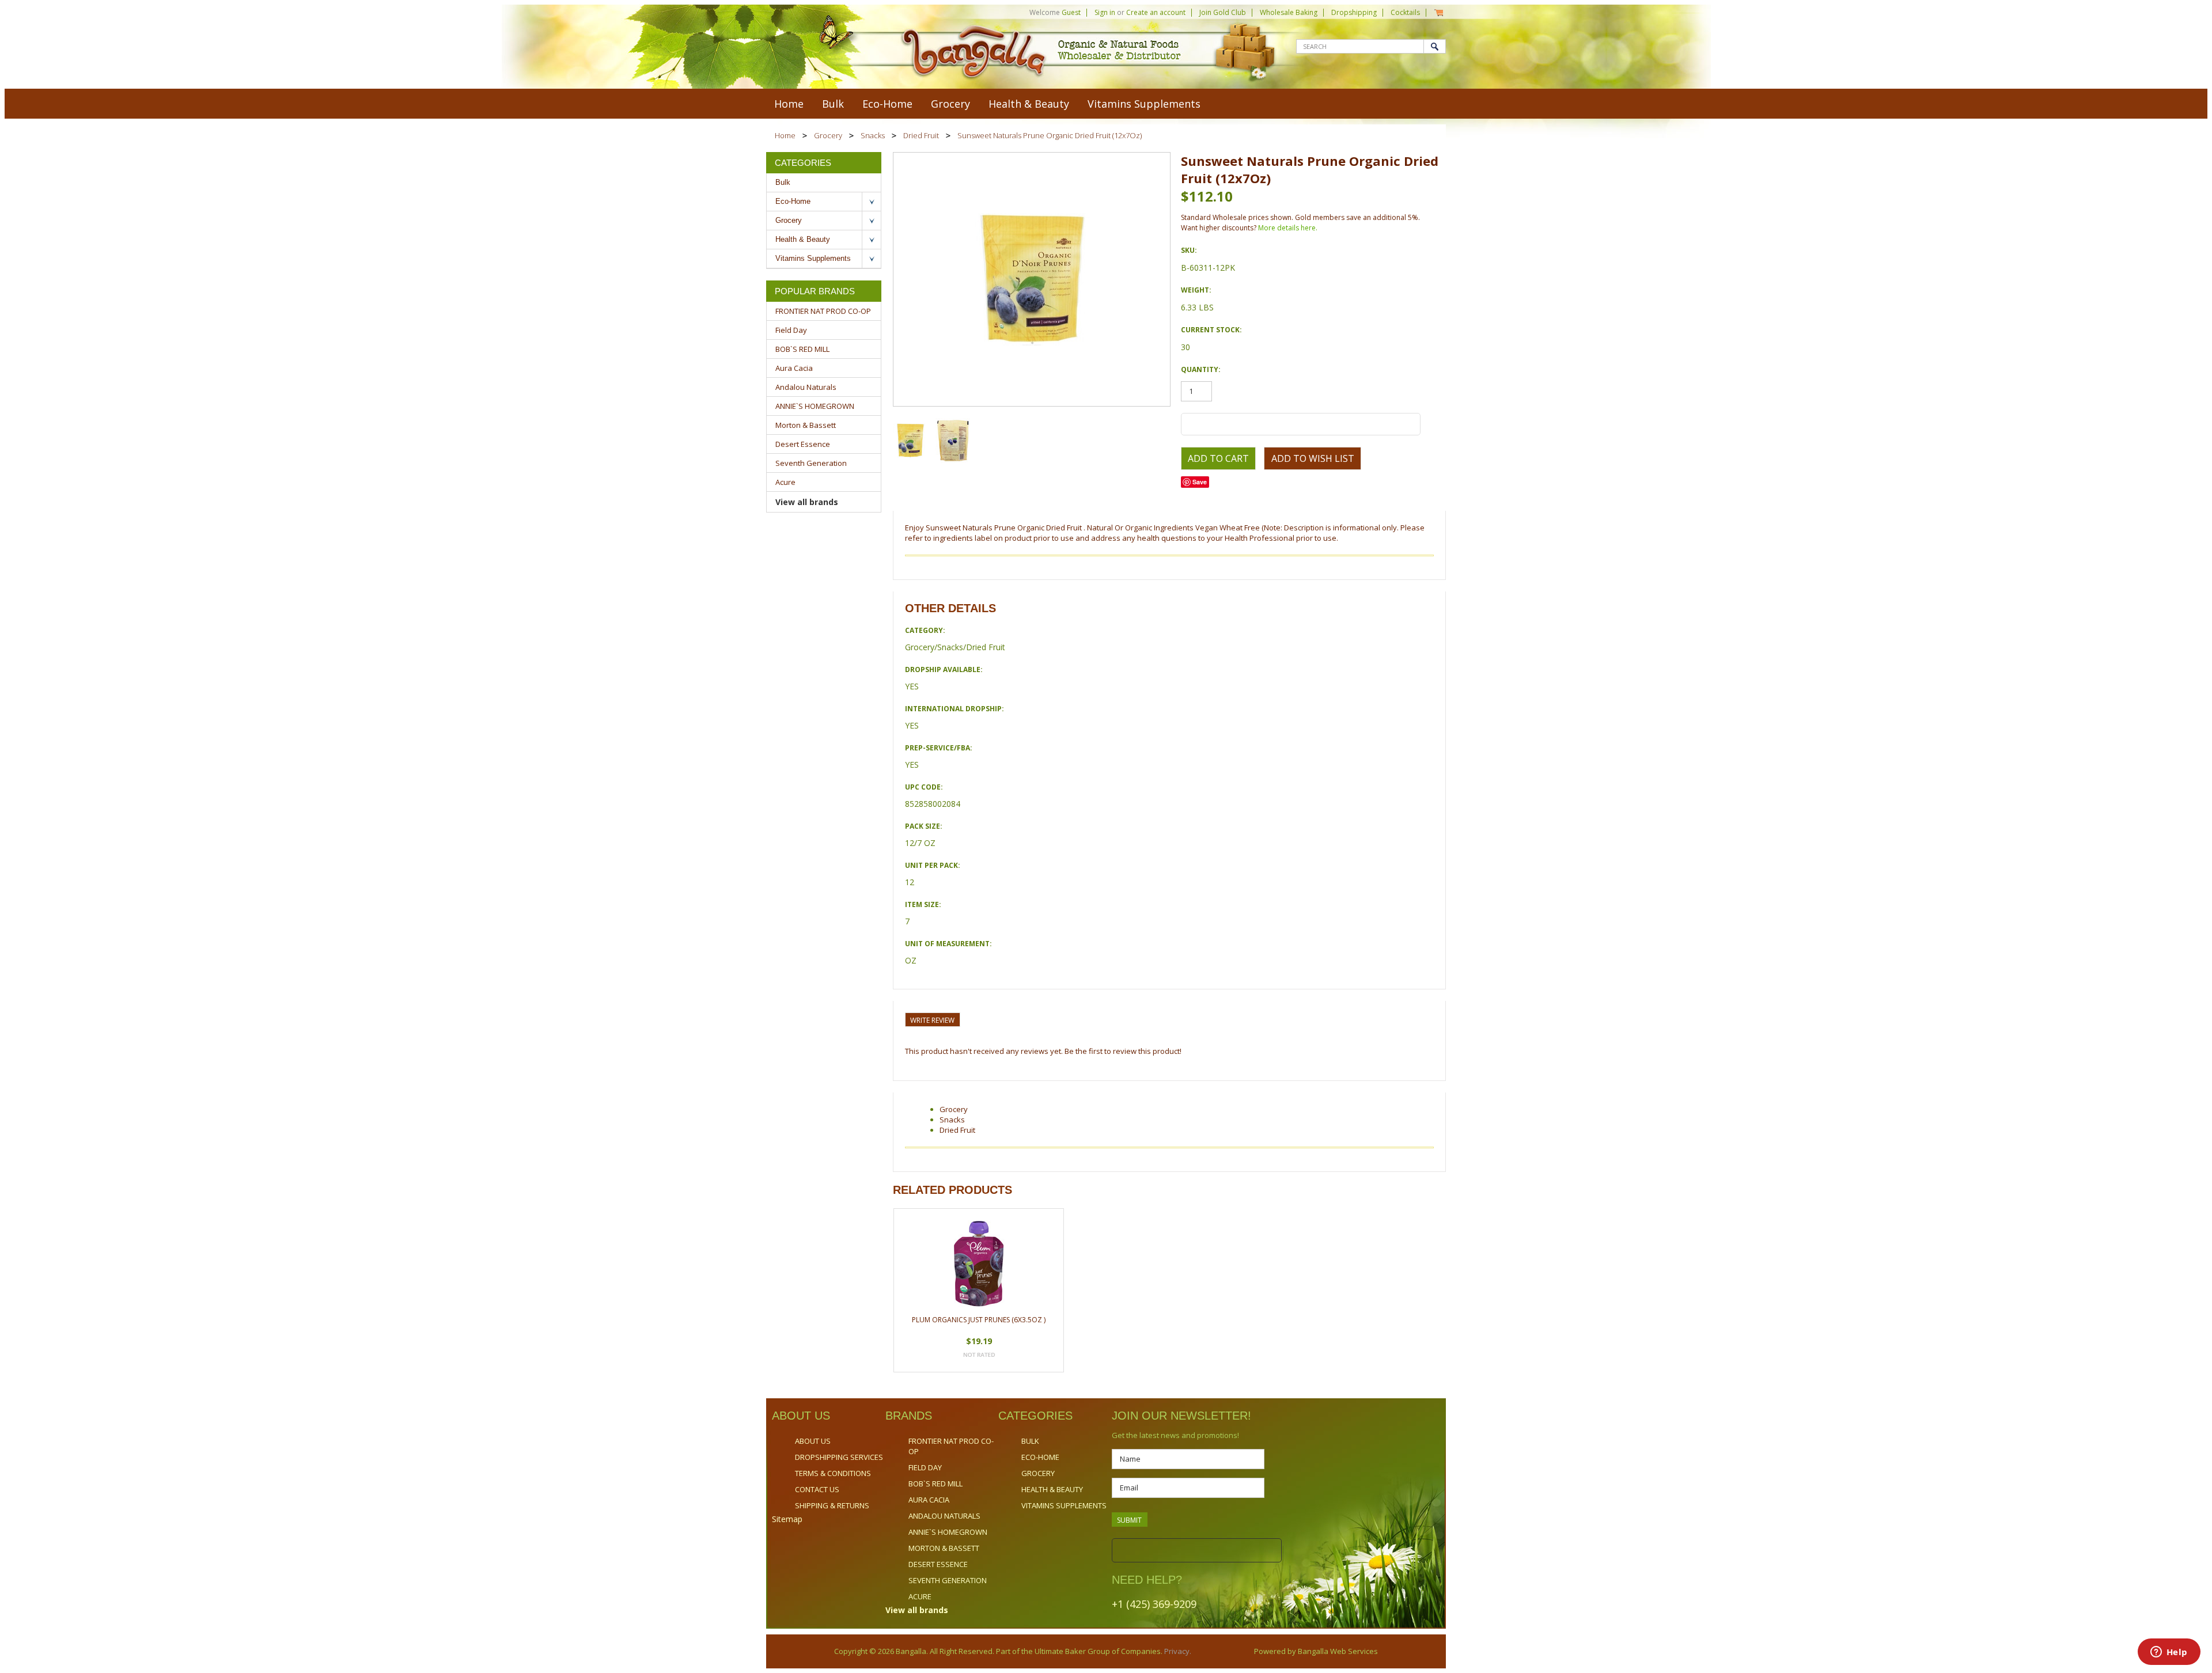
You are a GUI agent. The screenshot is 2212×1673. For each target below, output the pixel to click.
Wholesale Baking (1289, 12)
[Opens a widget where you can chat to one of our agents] (2169, 1653)
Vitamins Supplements (1144, 104)
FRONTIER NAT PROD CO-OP (823, 311)
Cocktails (1405, 12)
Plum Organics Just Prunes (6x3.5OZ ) (979, 1320)
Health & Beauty (1029, 104)
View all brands (807, 502)
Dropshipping (1354, 12)
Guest (1071, 12)
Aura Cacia (794, 368)
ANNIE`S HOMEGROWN (815, 406)
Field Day (791, 330)
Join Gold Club (1223, 12)
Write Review (932, 1020)
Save (1200, 482)
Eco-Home (887, 104)
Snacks (873, 135)
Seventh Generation (811, 463)
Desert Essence (803, 444)
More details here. (1288, 228)
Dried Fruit (921, 135)
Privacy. (1177, 1651)
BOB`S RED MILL (802, 349)
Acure (785, 482)
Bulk (833, 104)
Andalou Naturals (806, 387)
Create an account (1156, 12)
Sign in (1105, 12)
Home (785, 135)
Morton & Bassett (806, 425)
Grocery (950, 104)
